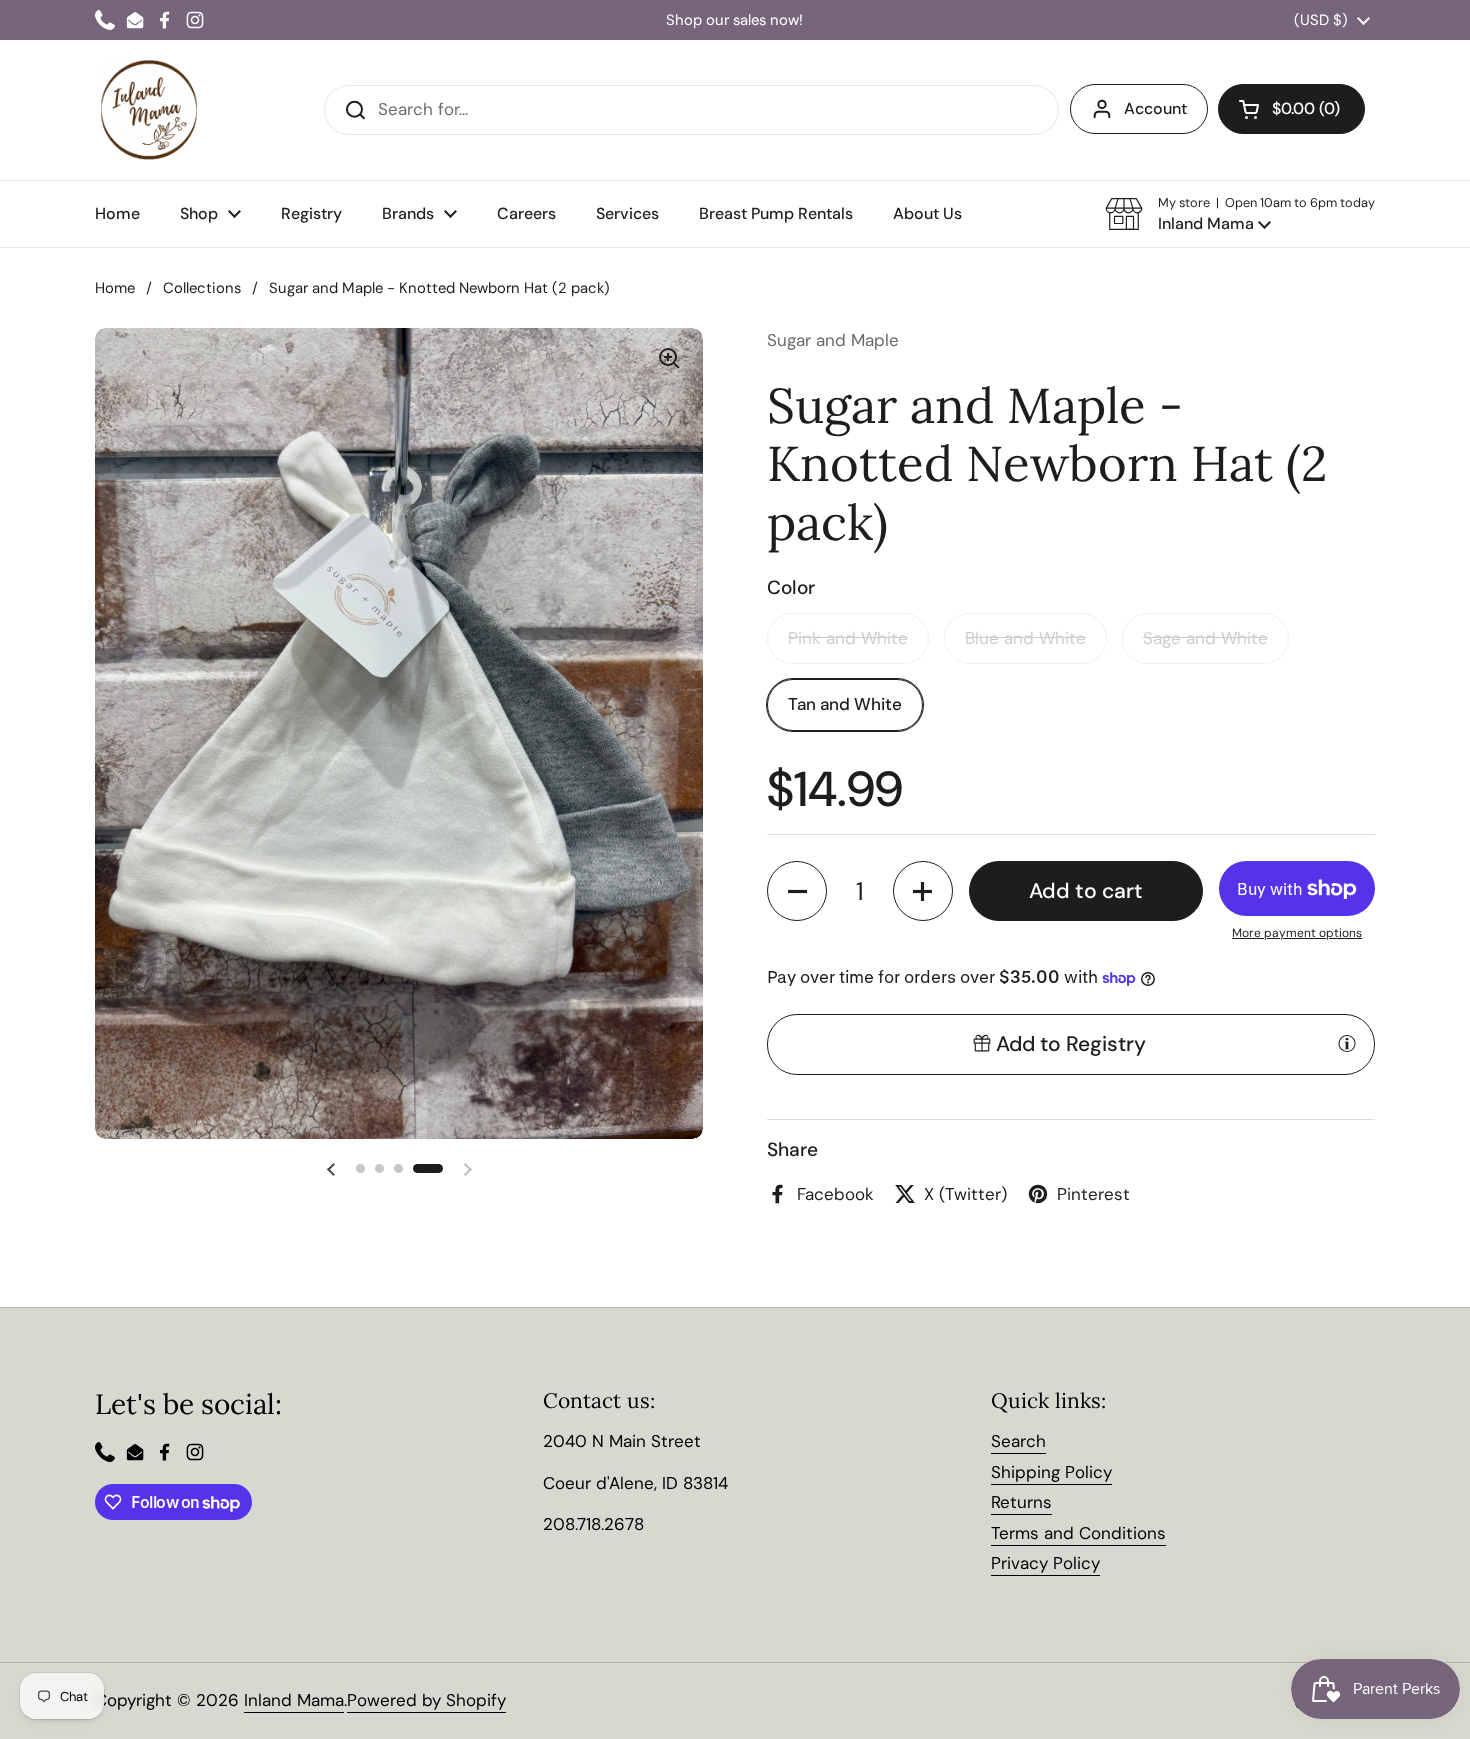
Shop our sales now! (734, 20)
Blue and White (1025, 638)
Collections (202, 288)
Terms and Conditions (1078, 1533)
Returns (1021, 1502)
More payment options (1297, 933)
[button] (1240, 214)
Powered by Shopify (426, 1700)
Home (115, 288)
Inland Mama (294, 1700)
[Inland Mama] (149, 110)
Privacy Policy (1045, 1563)
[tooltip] (1347, 1043)
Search (1018, 1441)
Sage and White (1205, 638)
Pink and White (848, 638)
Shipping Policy (1051, 1472)
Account (1155, 108)
